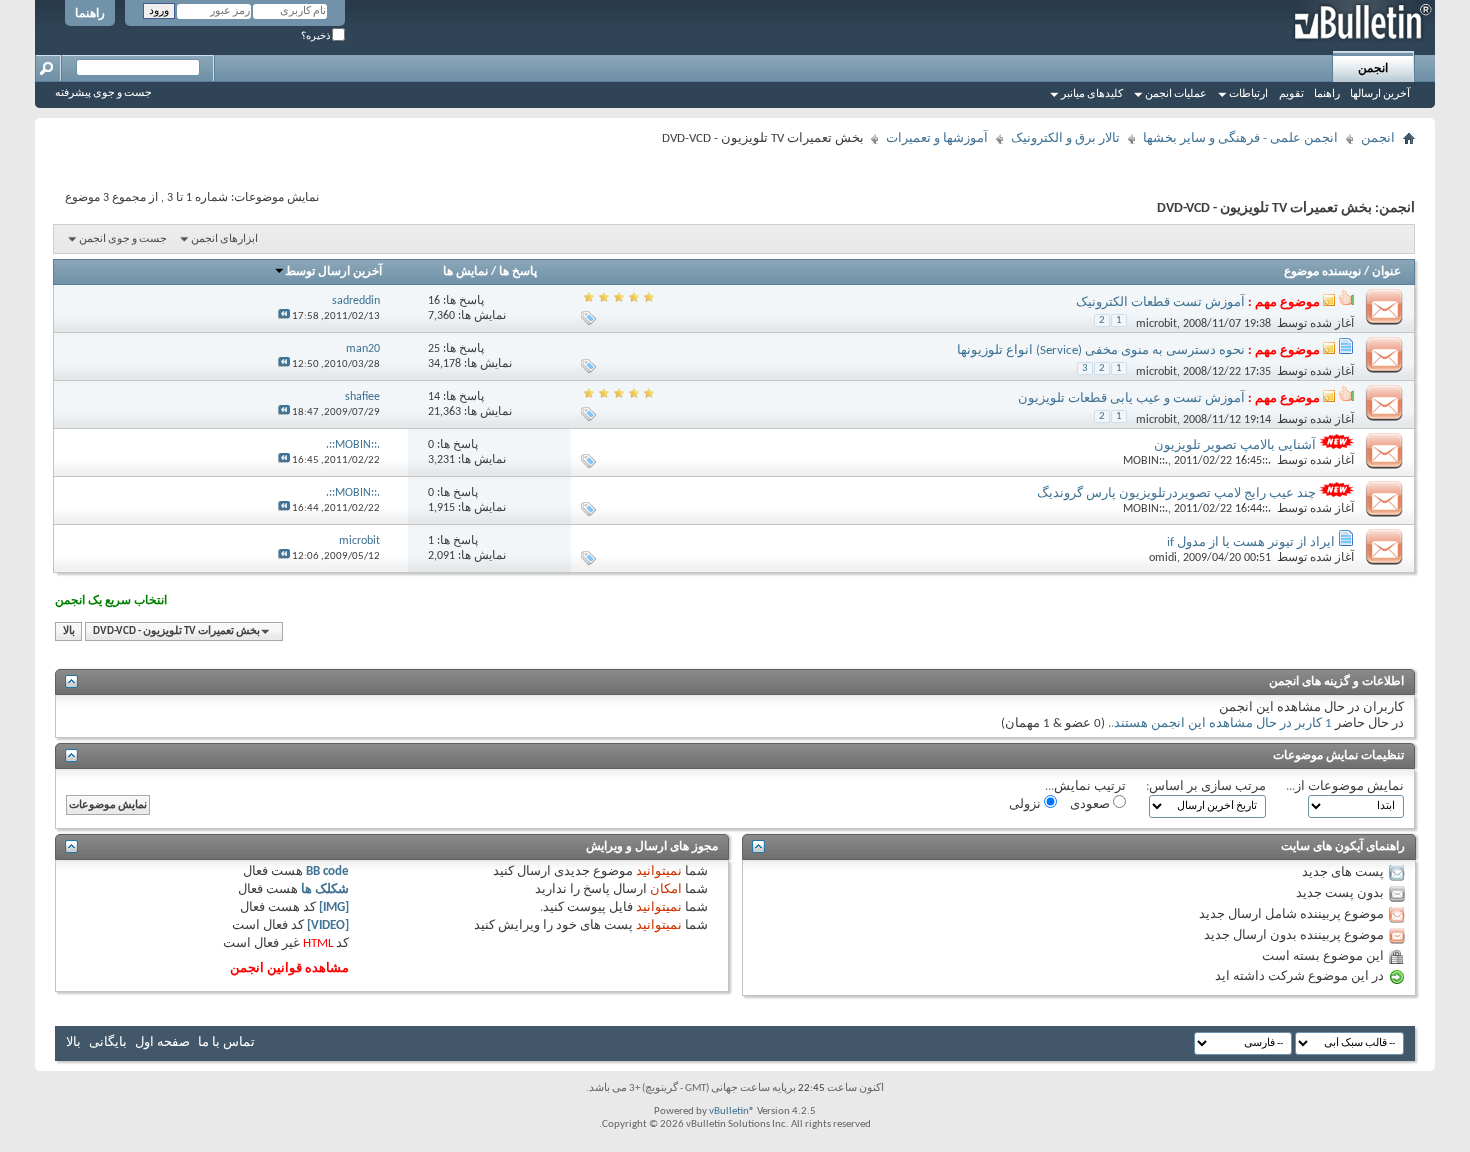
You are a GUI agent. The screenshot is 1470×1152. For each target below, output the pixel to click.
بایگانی (108, 1042)
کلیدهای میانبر (1092, 94)
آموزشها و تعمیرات (937, 138)
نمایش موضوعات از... (1345, 786)
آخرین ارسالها (1380, 94)
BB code (327, 871)
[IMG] (334, 907)
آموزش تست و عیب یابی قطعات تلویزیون (1131, 398)
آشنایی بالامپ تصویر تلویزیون (1235, 445)
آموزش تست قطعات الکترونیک (1160, 302)
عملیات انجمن (1176, 94)
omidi (1163, 558)
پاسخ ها (518, 272)
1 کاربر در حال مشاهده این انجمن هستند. (1221, 723)
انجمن (1373, 69)
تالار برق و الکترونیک (1065, 138)
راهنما (90, 14)
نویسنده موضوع (1322, 272)
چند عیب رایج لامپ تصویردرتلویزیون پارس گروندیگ (1176, 493)
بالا (69, 631)
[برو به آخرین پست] (284, 316)
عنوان (1386, 272)
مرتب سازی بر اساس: (1206, 786)
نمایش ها (465, 272)
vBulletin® (732, 1111)
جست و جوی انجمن (123, 239)
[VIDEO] (328, 925)
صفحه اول (162, 1042)
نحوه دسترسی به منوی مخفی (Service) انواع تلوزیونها (1101, 350)
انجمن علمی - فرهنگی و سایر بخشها (1240, 138)
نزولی (1026, 804)
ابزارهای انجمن (224, 239)
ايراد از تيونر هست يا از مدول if (1251, 542)
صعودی (1091, 804)
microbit (1156, 324)
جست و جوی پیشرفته (103, 93)
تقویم (1291, 94)
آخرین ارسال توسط (333, 272)
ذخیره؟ (316, 36)
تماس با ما (226, 1042)
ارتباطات (1248, 94)
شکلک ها (325, 889)
